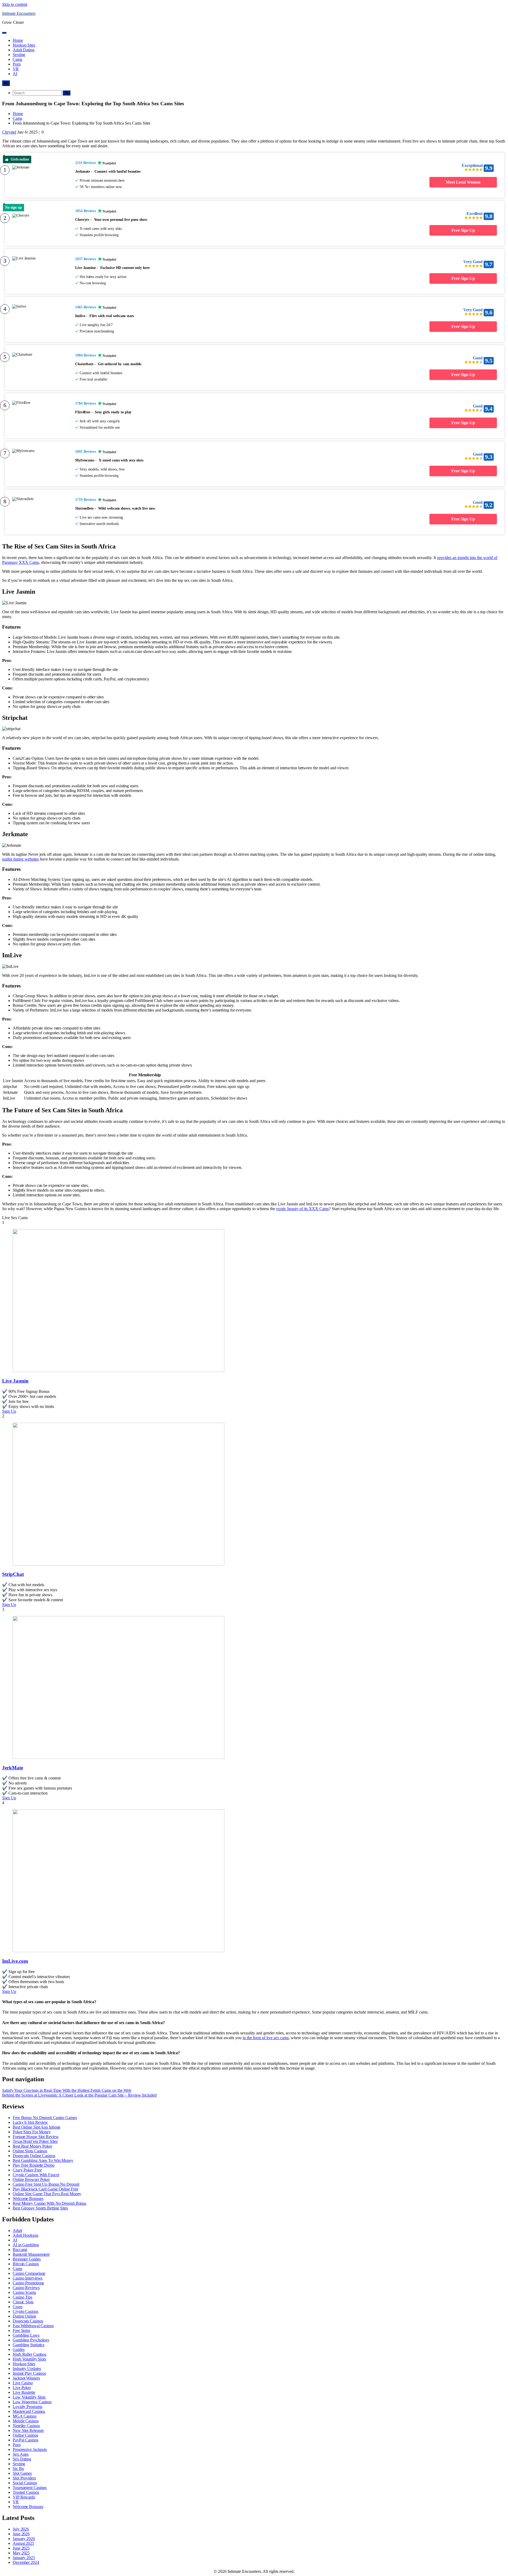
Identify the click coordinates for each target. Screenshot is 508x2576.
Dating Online (24, 2316)
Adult (17, 2230)
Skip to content (15, 4)
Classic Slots (23, 2302)
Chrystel (9, 132)
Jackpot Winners (26, 2378)
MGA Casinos (25, 2416)
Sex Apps (21, 2454)
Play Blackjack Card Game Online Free (45, 2189)
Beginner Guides (27, 2259)
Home (18, 40)
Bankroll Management (31, 2254)
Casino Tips (22, 2297)
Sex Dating (22, 2459)
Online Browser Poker (31, 2179)
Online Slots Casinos (30, 2151)
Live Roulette (24, 2392)
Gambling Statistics (29, 2345)
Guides (19, 2349)
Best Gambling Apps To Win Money (43, 2160)
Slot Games (22, 2473)
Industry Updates (27, 2369)
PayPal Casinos (26, 2440)
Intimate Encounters (19, 13)
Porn (17, 64)
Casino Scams (24, 2292)
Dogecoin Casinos (28, 2321)
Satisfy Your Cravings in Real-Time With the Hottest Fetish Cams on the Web (67, 2090)
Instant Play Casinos (29, 2373)
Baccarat (20, 2250)
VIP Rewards (24, 2497)
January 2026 (24, 2539)
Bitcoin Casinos (26, 2264)
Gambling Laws (26, 2335)
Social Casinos (25, 2483)
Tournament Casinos (30, 2488)
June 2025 (21, 2548)
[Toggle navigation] (4, 33)
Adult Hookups (26, 2235)
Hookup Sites (24, 45)
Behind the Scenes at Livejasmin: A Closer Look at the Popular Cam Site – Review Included (79, 2095)
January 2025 (24, 2558)
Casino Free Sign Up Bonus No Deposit (46, 2184)
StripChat (13, 1574)
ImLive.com (15, 1961)
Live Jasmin (15, 1381)
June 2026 (21, 2534)
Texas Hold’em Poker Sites (35, 2141)
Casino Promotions (28, 2283)
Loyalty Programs (27, 2407)
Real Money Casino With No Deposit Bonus (49, 2203)
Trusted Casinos (26, 2492)
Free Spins (21, 2330)
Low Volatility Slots (29, 2397)
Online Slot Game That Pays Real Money (47, 2194)
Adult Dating (24, 50)
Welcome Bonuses (28, 2198)
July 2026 (21, 2529)
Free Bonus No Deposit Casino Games (45, 2118)
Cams (17, 59)
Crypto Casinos (26, 2311)
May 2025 (21, 2553)
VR (16, 69)
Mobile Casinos (26, 2421)
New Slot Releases (28, 2430)
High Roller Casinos (30, 2354)
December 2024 (26, 2562)
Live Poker (22, 2388)
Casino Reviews (26, 2288)
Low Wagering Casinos (32, 2402)
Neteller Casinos (26, 2426)
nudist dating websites (21, 859)
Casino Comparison (29, 2273)
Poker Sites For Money (32, 2132)
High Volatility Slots (29, 2359)
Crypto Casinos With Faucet (36, 2175)
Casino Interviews (28, 2278)
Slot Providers (24, 2478)
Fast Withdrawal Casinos (33, 2326)
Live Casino (23, 2383)
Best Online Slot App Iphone (37, 2127)
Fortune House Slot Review (36, 2137)
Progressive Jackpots (30, 2449)
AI (15, 74)
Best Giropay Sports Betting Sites (40, 2208)
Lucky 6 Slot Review (30, 2122)
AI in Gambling (26, 2245)
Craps (18, 2307)
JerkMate (13, 1768)
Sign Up (9, 1411)
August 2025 (23, 2543)
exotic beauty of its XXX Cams (303, 1209)
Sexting (19, 55)
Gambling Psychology (31, 2340)
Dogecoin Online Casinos (34, 2156)
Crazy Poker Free (27, 2170)
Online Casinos (25, 2435)
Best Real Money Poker (32, 2146)
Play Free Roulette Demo (34, 2165)
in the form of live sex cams (266, 2038)
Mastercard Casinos (29, 2411)
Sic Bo (18, 2469)
